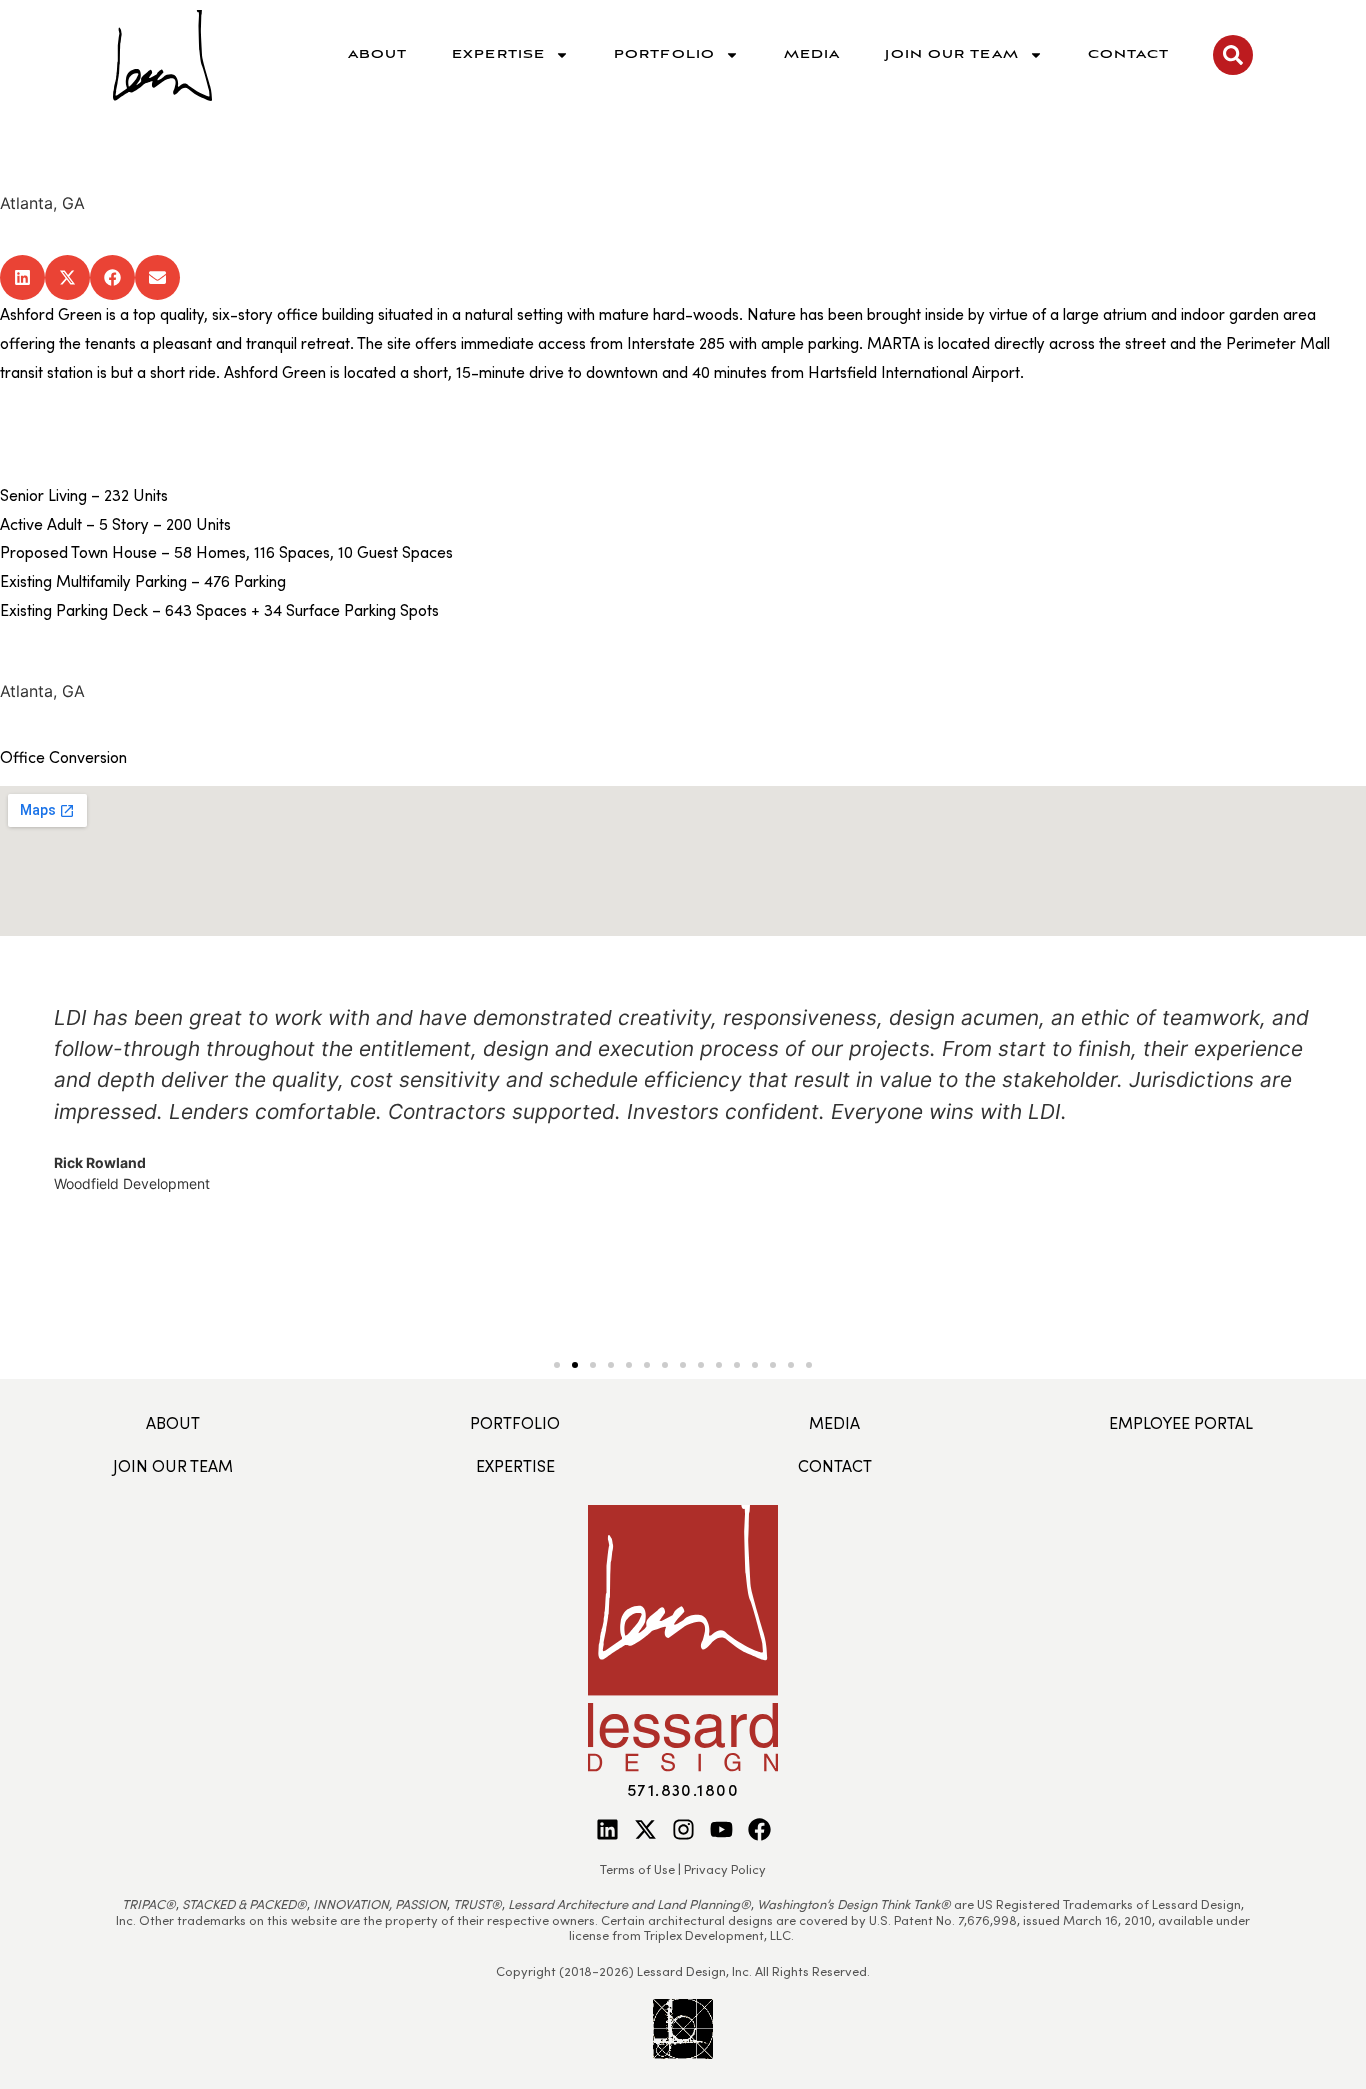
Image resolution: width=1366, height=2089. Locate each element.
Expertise (498, 54)
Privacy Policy (725, 1868)
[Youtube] (721, 1829)
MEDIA (834, 1422)
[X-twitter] (645, 1829)
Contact (1129, 54)
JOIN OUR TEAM (173, 1465)
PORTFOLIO (515, 1422)
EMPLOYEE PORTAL (1181, 1422)
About (378, 54)
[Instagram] (683, 1829)
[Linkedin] (607, 1829)
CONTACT (835, 1465)
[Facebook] (759, 1829)
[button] (22, 277)
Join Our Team (951, 54)
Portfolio (664, 54)
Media (812, 54)
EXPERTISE (515, 1465)
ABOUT (173, 1422)
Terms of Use (637, 1868)
